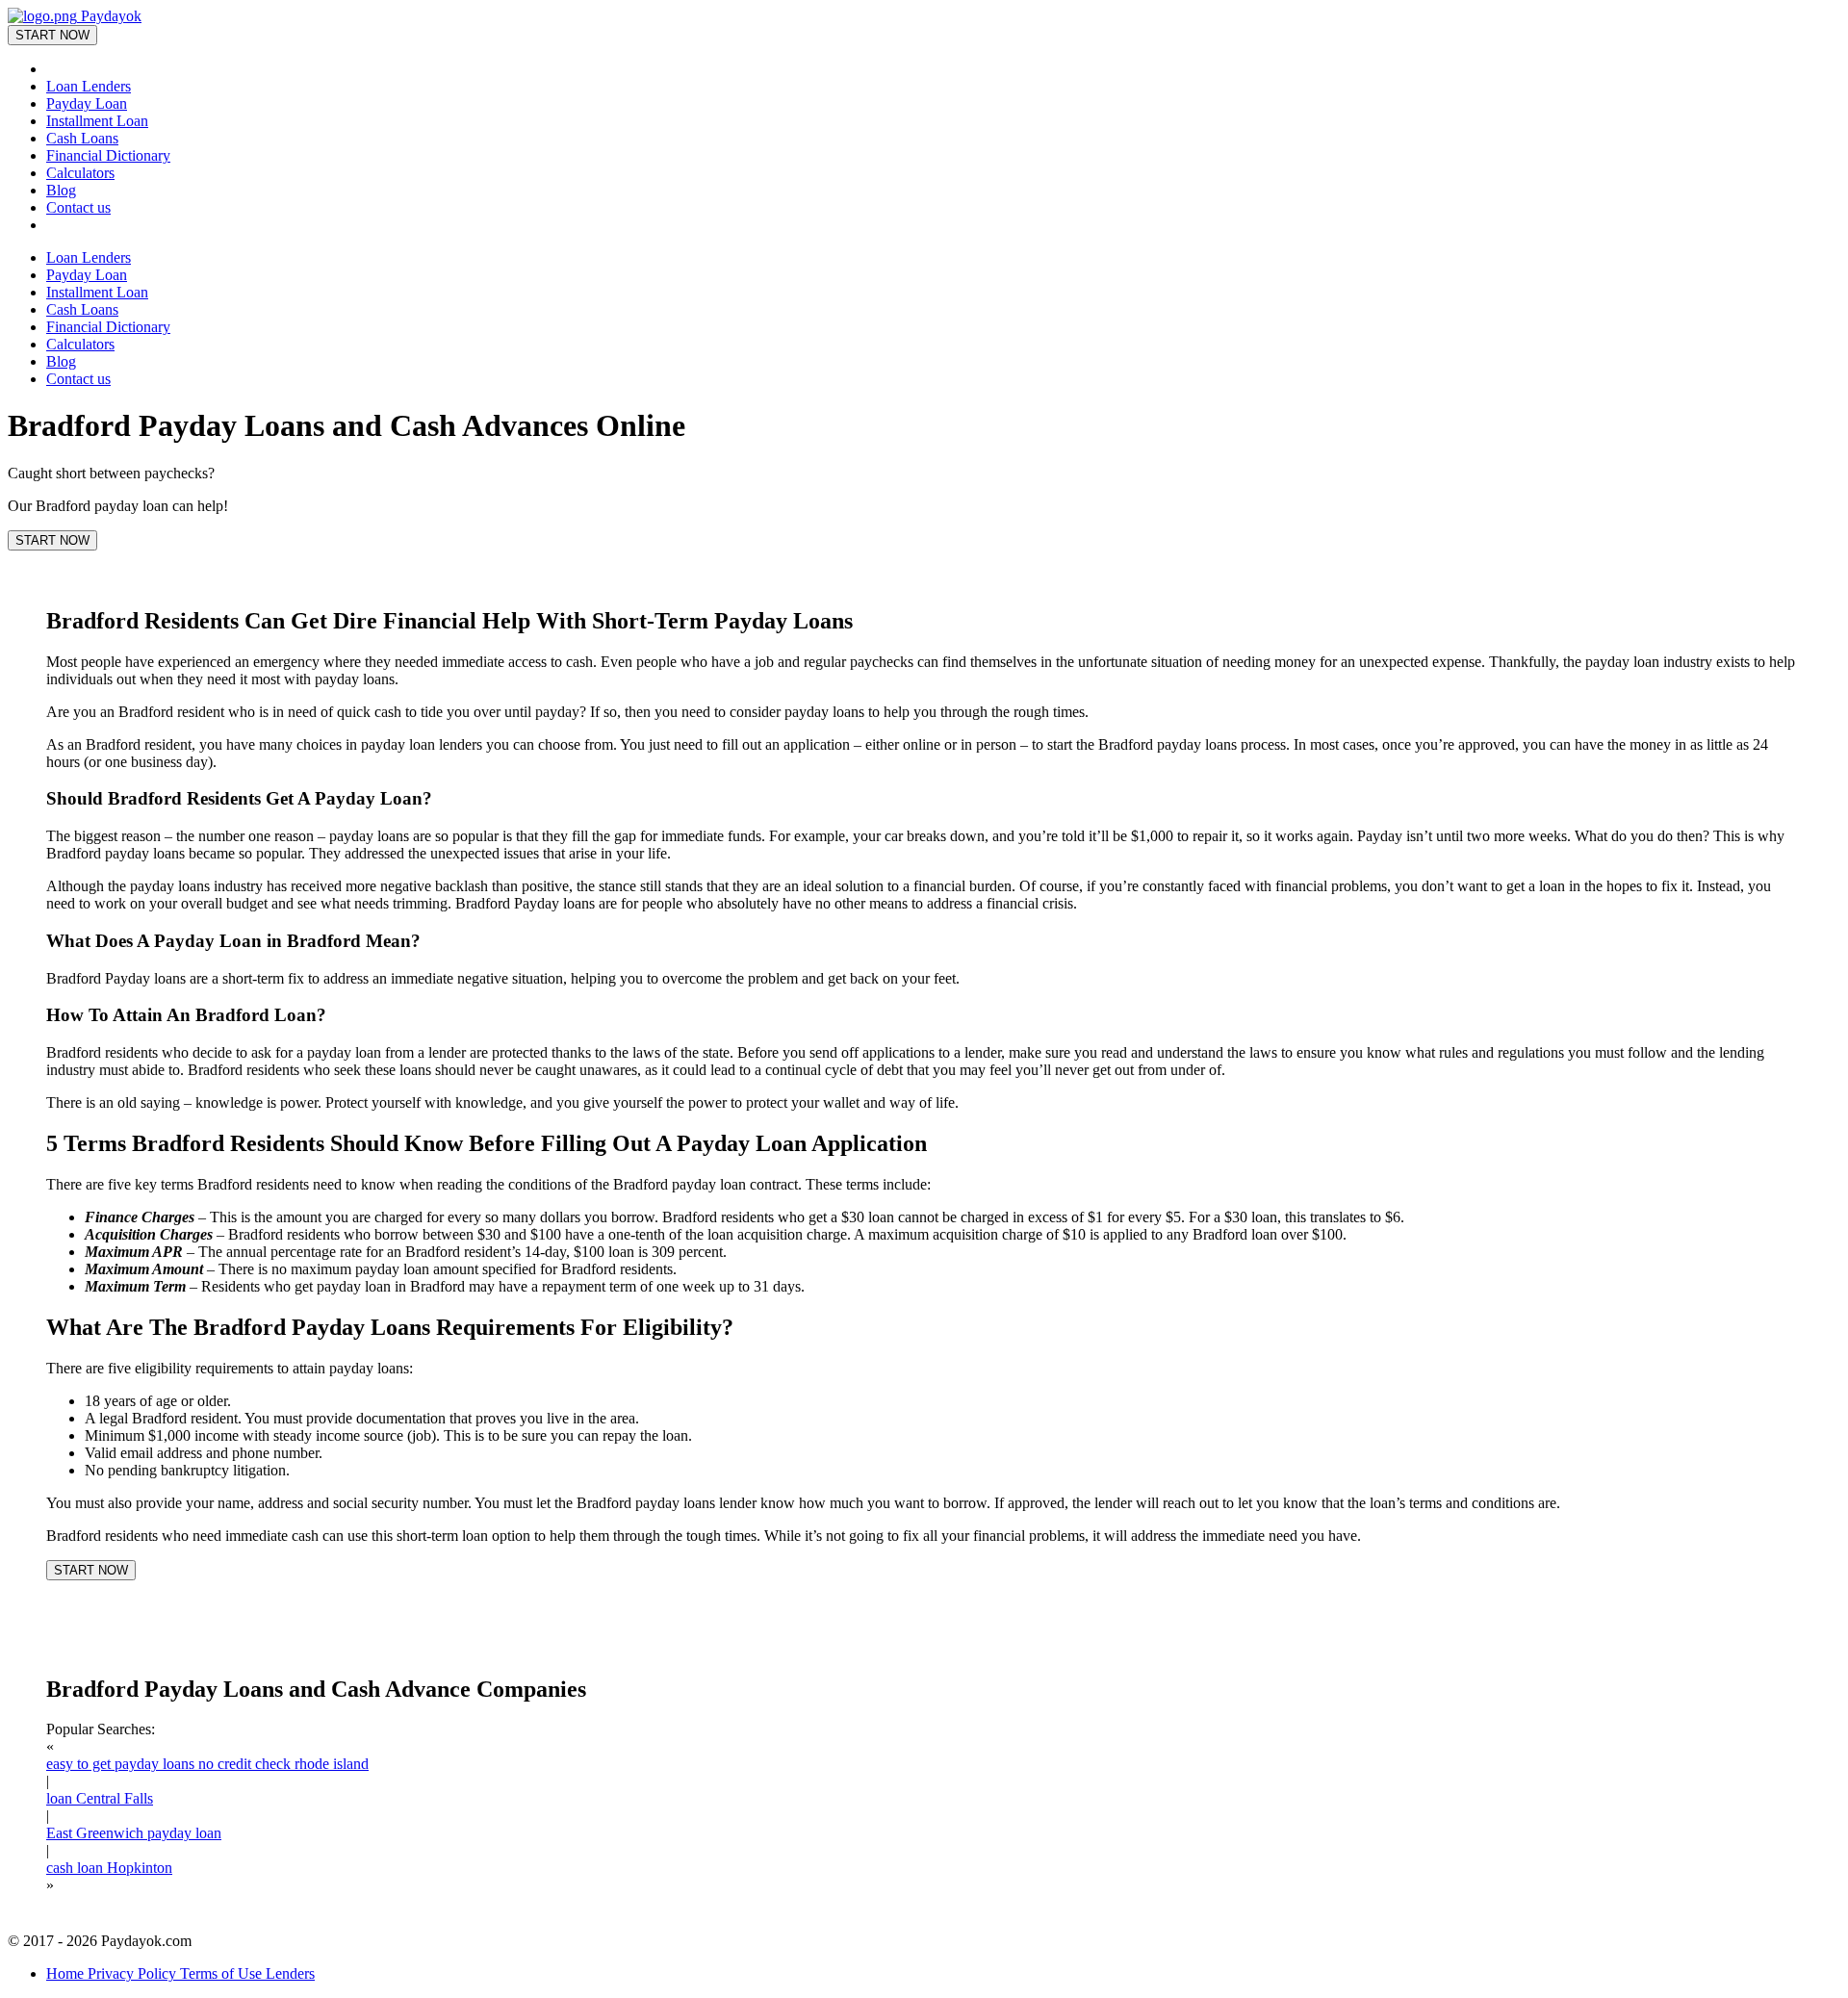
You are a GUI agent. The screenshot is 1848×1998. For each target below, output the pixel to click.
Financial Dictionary (108, 155)
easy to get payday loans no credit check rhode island (207, 1764)
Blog (61, 190)
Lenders (290, 1973)
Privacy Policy (134, 1973)
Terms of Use (223, 1973)
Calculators (80, 173)
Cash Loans (82, 138)
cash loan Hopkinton (109, 1868)
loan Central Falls (100, 1798)
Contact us (78, 207)
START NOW (52, 35)
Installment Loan (97, 121)
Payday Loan (87, 103)
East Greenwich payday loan (134, 1833)
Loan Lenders (89, 86)
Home (67, 1973)
